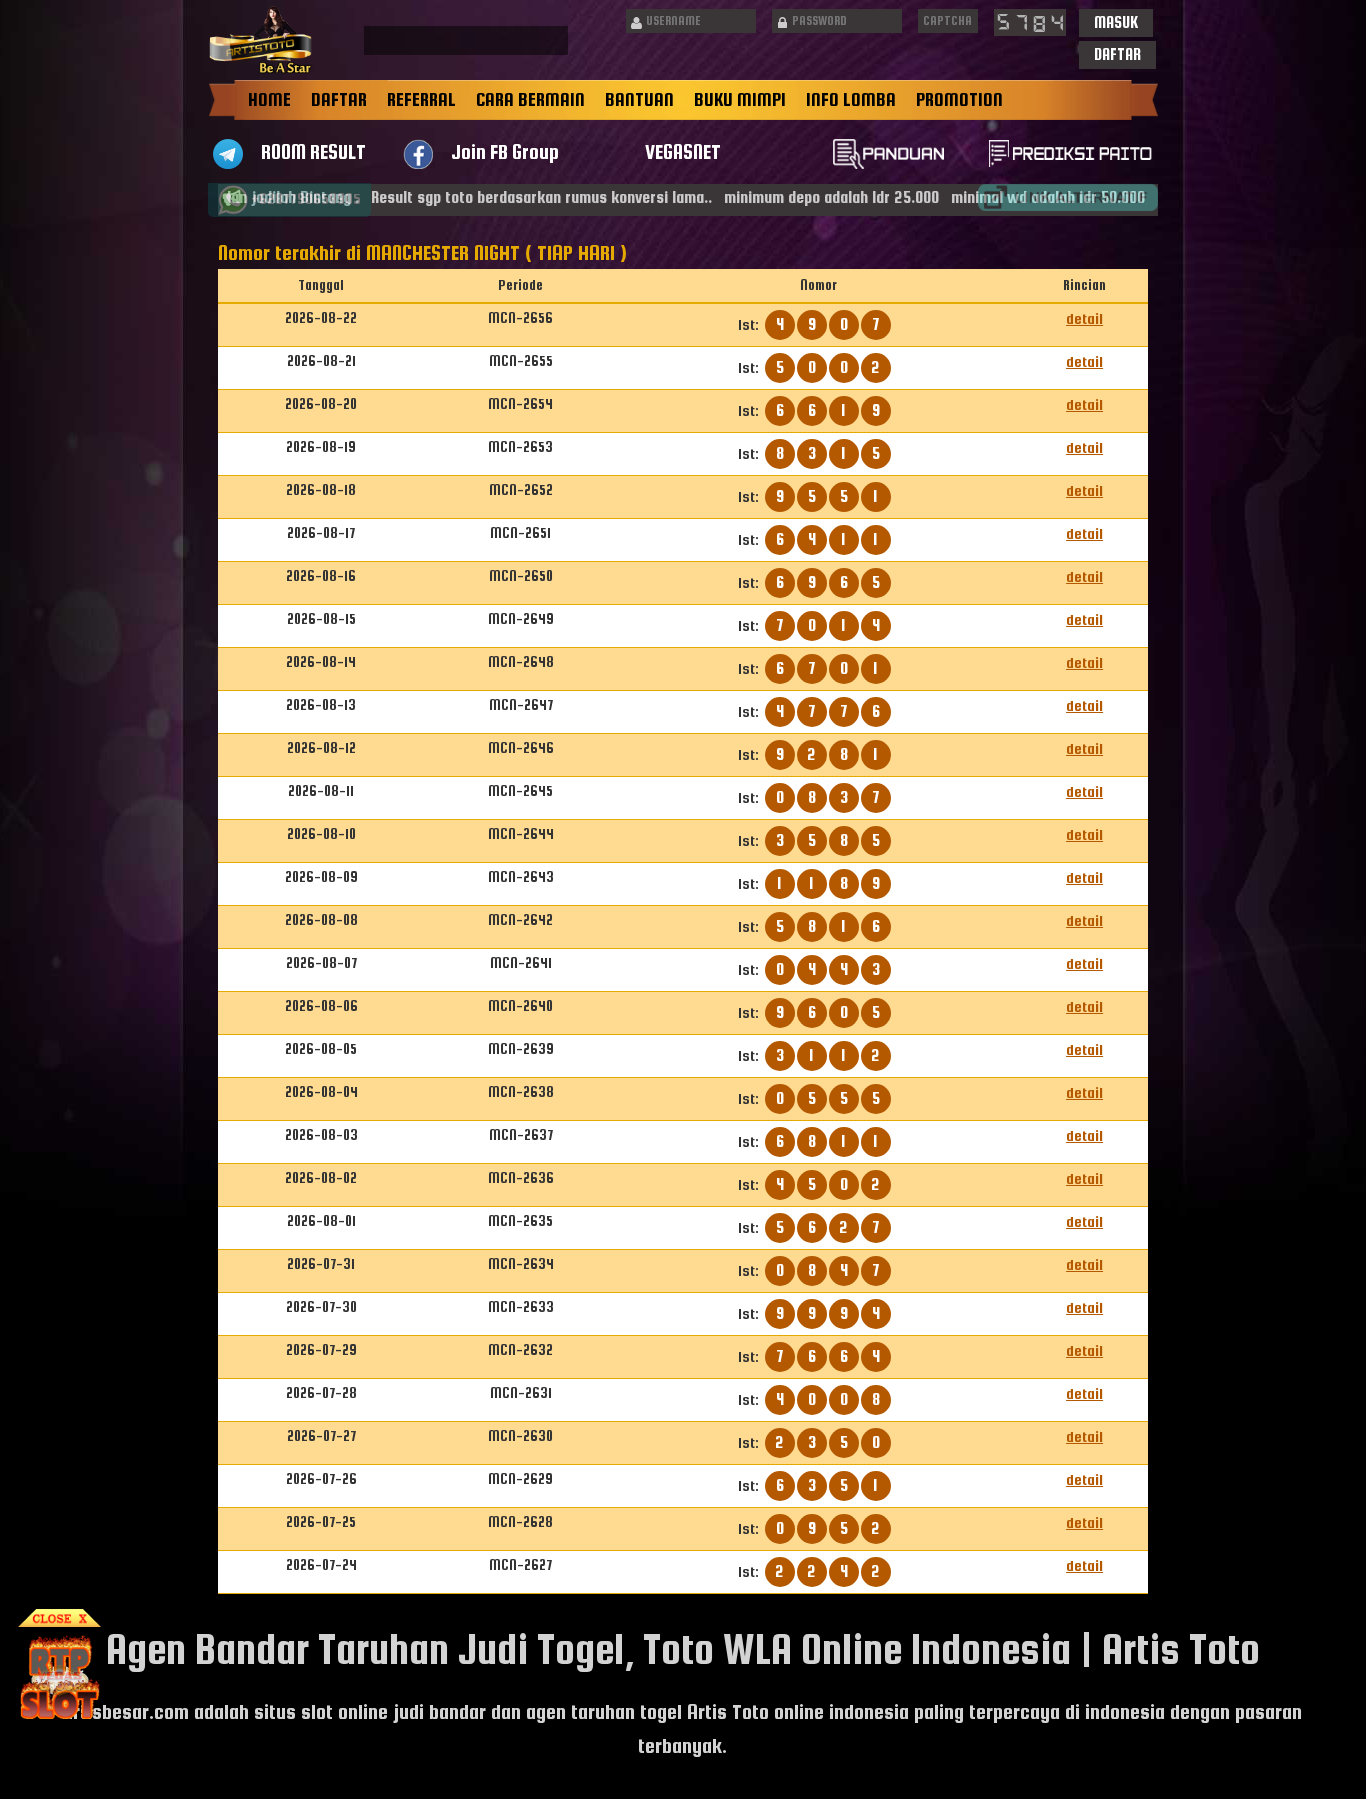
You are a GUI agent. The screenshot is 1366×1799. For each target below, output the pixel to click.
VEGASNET (683, 151)
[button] (1116, 23)
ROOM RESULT (313, 151)
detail (1084, 318)
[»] (1068, 197)
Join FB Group (505, 151)
